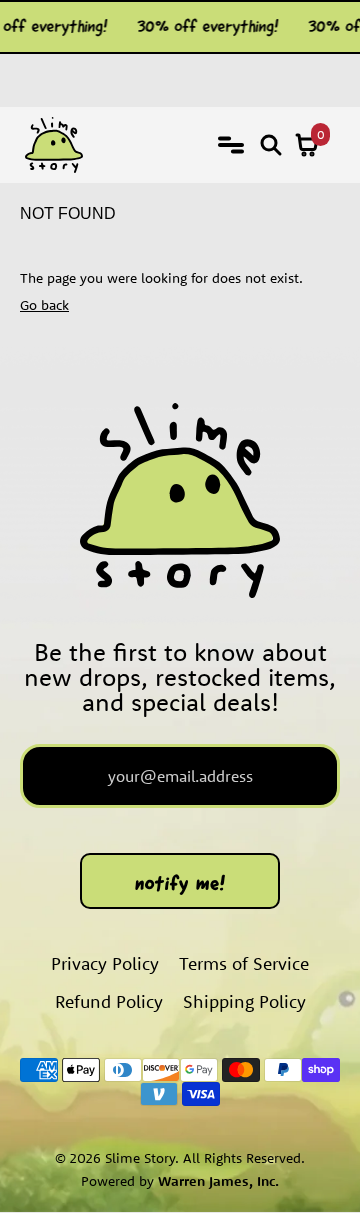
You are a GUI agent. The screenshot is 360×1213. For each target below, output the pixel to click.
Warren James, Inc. (218, 1181)
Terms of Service (244, 963)
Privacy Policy (105, 963)
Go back (44, 305)
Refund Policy (109, 1001)
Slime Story (140, 1158)
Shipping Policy (244, 1001)
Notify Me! (180, 883)
